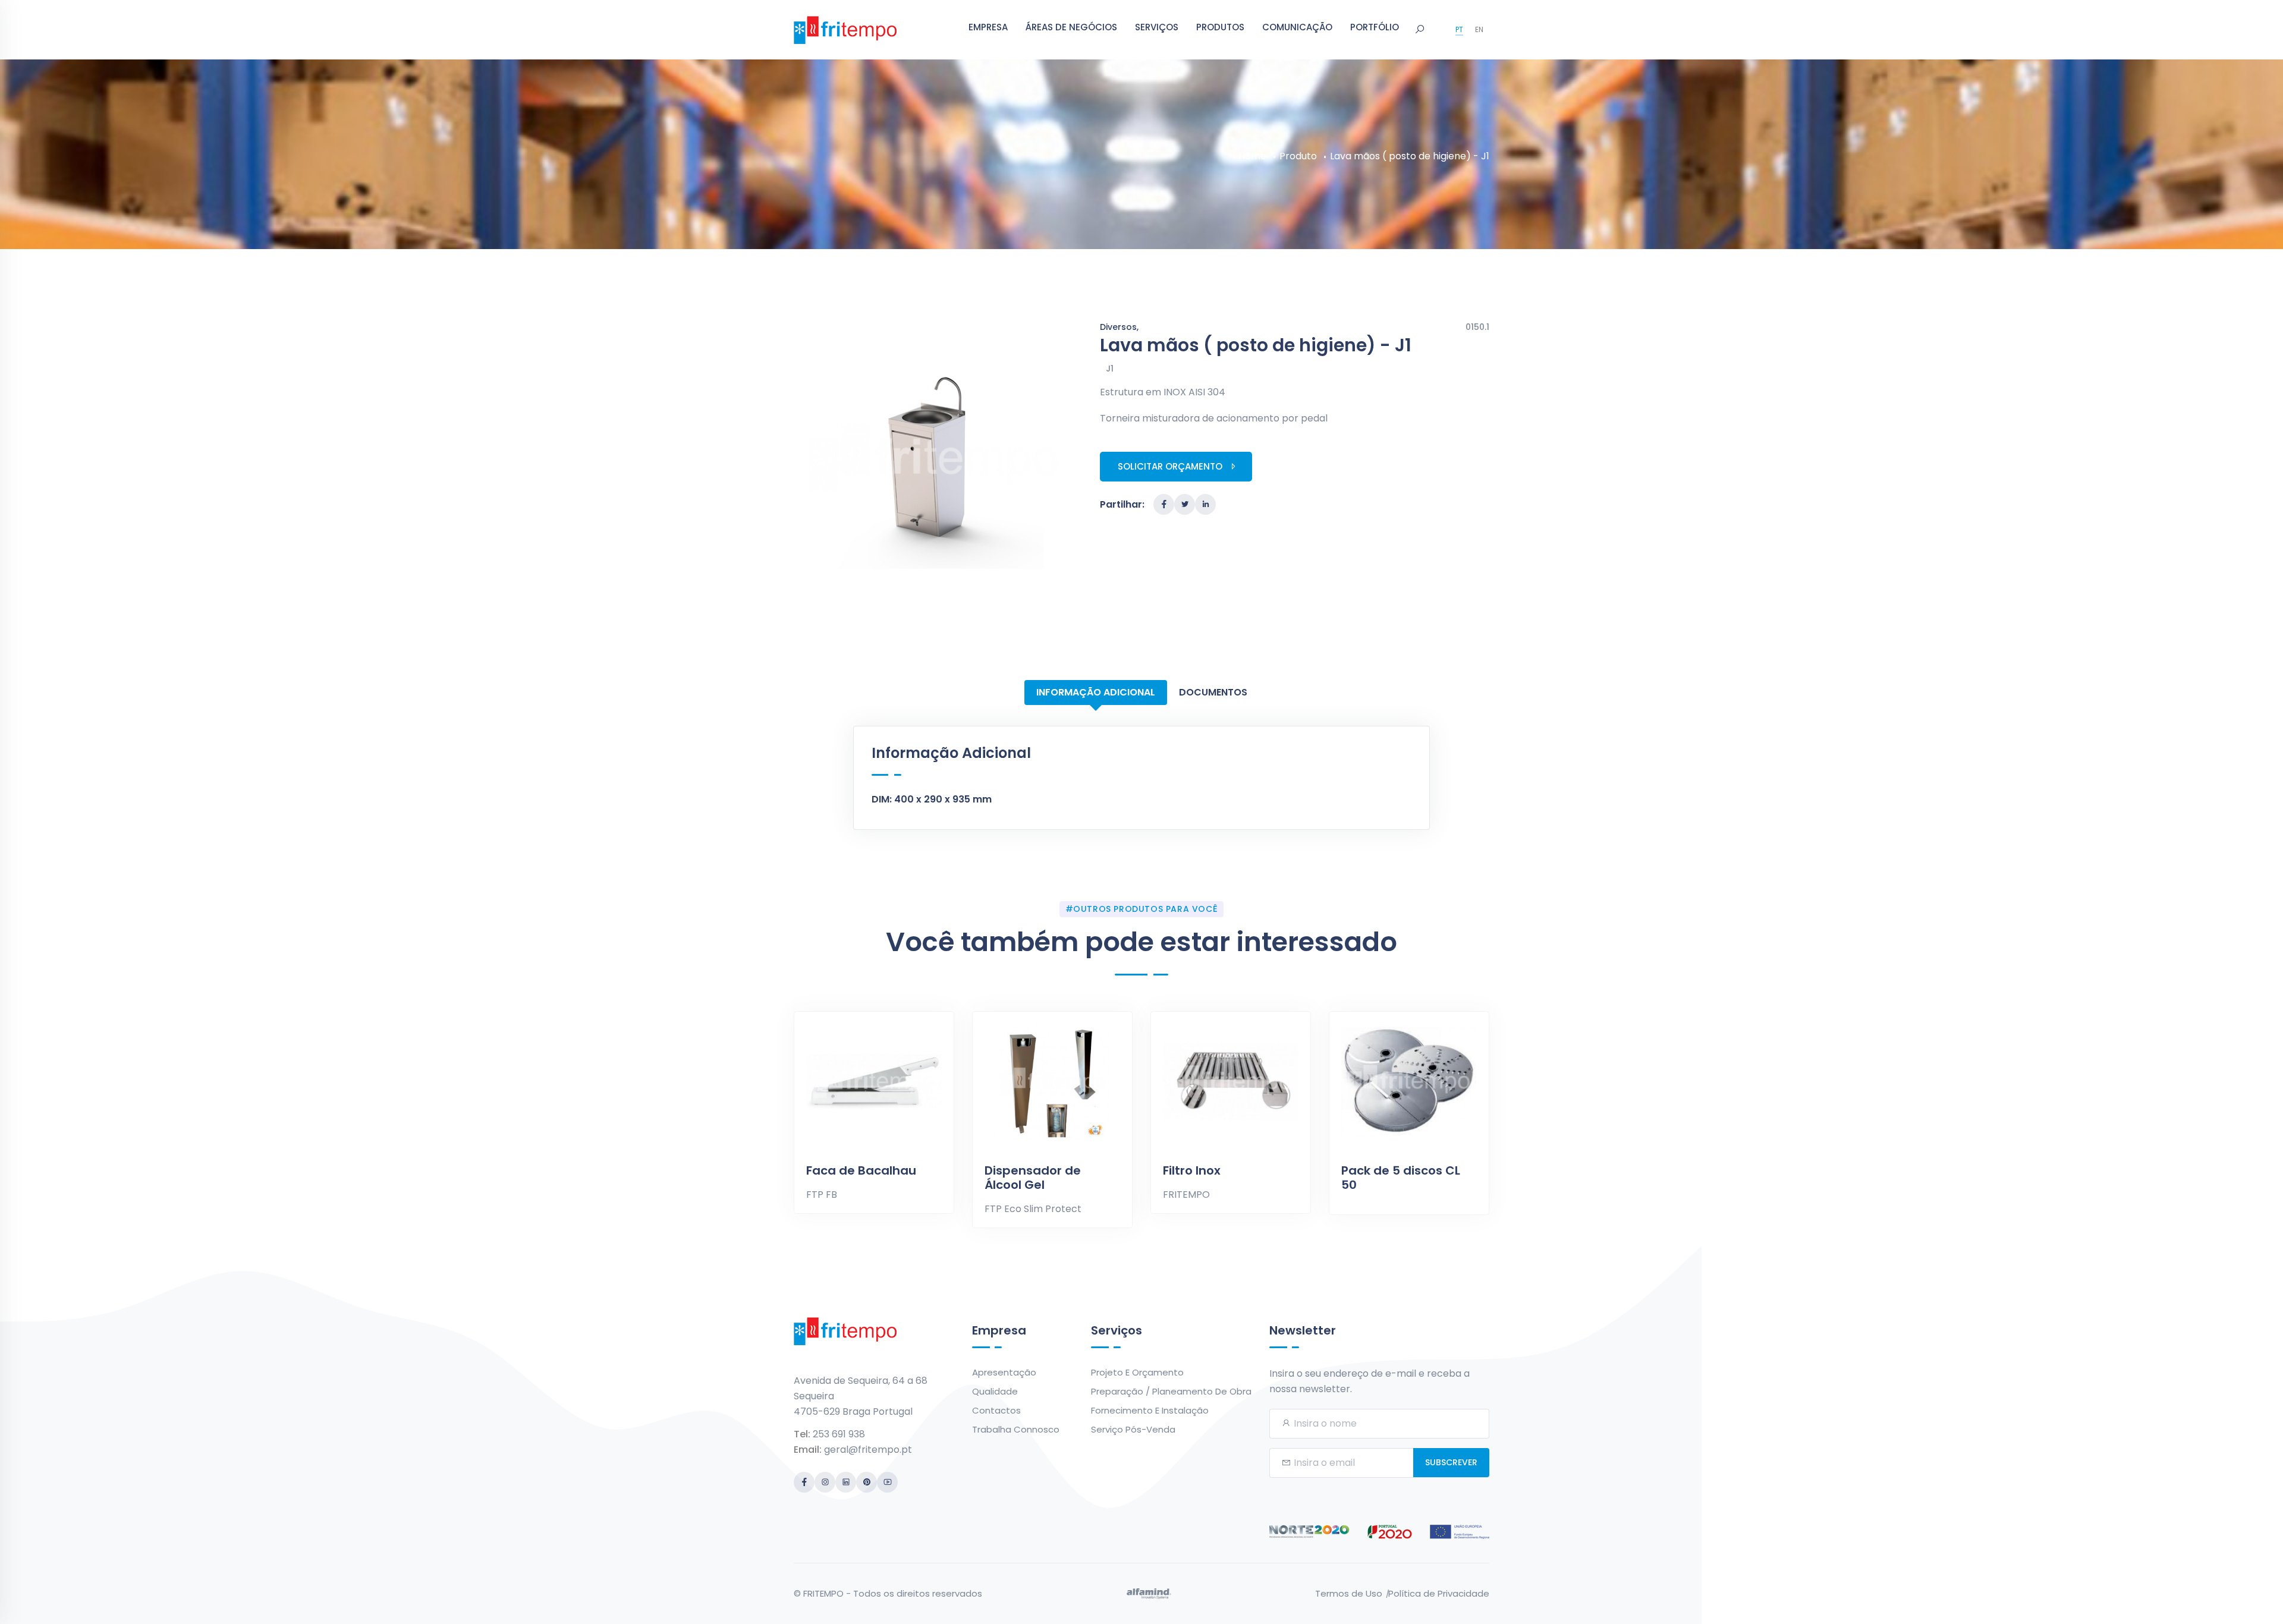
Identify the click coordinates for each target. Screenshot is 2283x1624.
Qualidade (995, 1391)
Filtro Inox (1192, 1170)
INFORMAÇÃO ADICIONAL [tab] (1096, 692)
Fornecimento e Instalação (1150, 1410)
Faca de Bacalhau (861, 1170)
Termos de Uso (1349, 1593)
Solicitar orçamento (1170, 466)
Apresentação (1004, 1372)
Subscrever (1451, 1462)
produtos (1220, 27)
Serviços (1157, 27)
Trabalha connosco (1016, 1429)
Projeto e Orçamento (1137, 1372)
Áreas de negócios (1071, 27)
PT (1459, 29)
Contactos (996, 1410)
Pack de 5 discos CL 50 (1401, 1178)
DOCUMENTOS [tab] (1213, 692)
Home (1252, 156)
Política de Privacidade (1439, 1593)
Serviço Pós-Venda (1133, 1429)
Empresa (988, 27)
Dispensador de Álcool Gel (1033, 1178)
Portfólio (1375, 27)
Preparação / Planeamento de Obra (1171, 1391)
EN (1479, 29)
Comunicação (1297, 27)
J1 (1110, 369)
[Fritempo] (845, 29)
